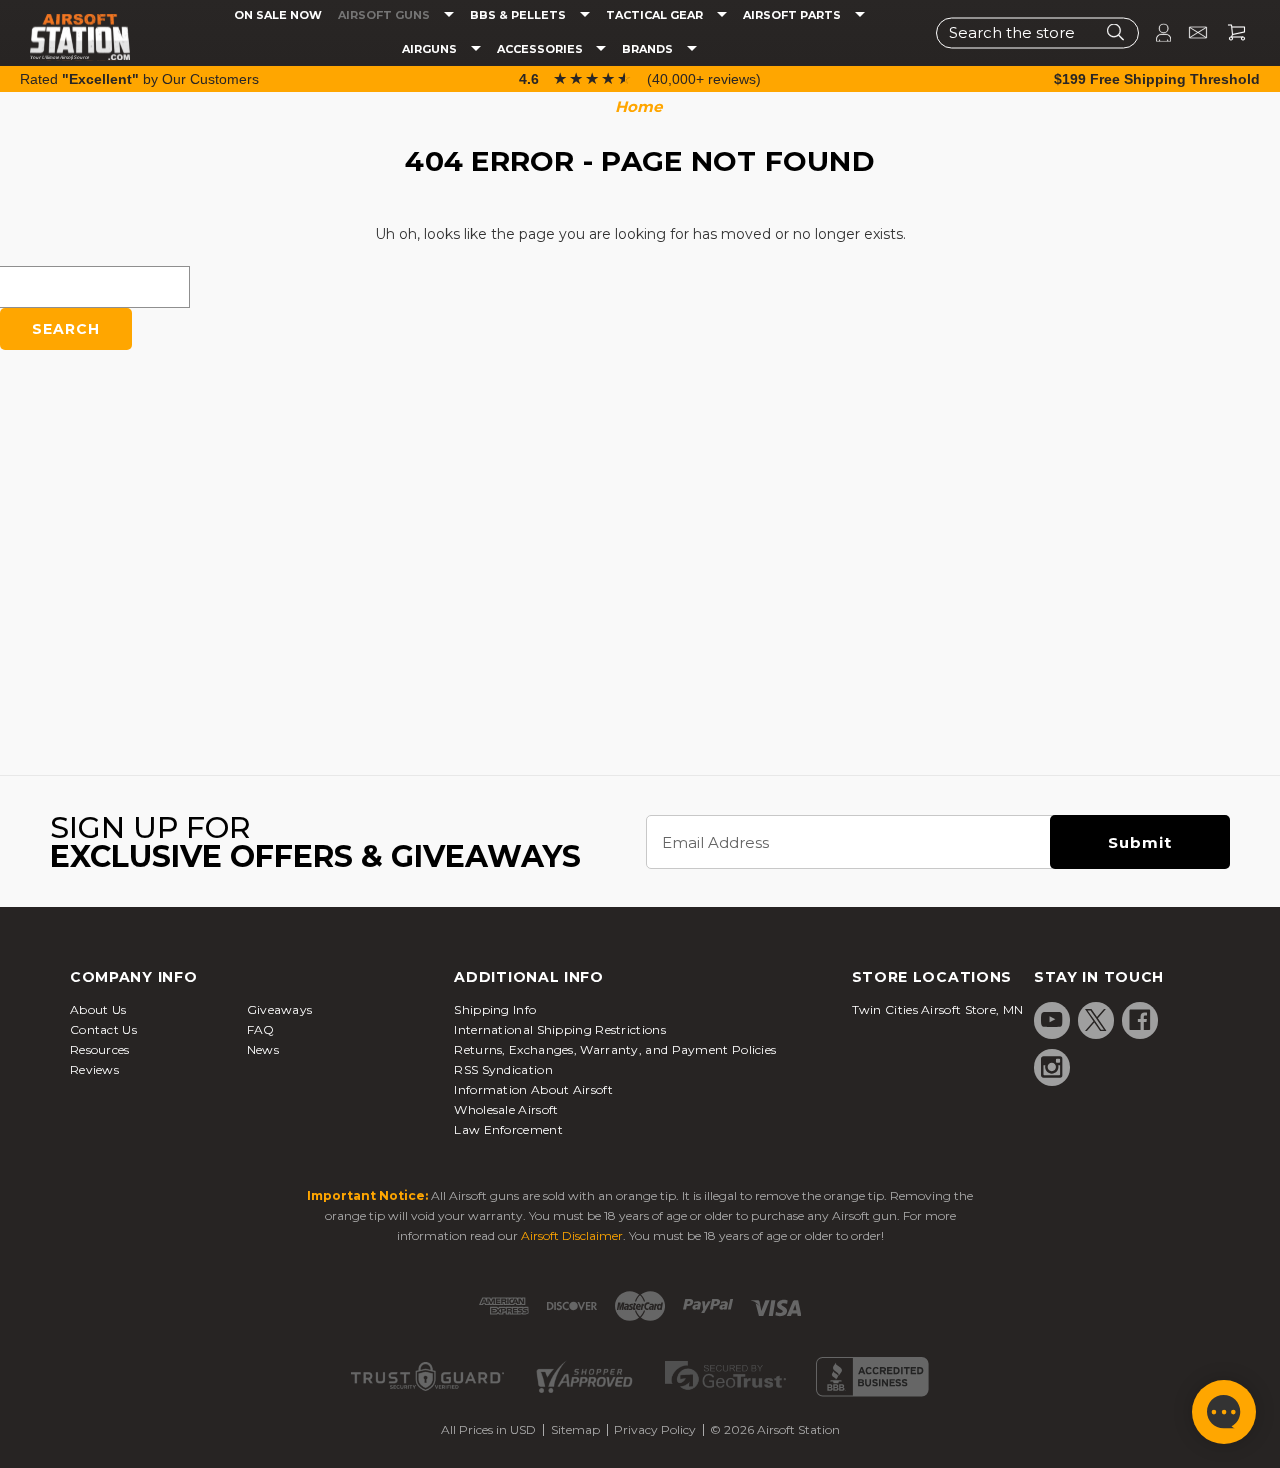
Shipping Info (495, 1009)
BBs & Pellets (519, 15)
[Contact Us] (1189, 32)
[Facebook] (1140, 1020)
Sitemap (575, 1429)
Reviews (94, 1069)
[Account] (1155, 32)
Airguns (431, 49)
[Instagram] (1052, 1067)
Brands (649, 49)
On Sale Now (278, 15)
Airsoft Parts (793, 15)
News (263, 1049)
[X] (1096, 1020)
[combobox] (1037, 32)
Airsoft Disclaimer (572, 1235)
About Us (98, 1009)
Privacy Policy (655, 1429)
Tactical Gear (656, 15)
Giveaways (280, 1009)
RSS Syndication (503, 1069)
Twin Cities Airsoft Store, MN (938, 1009)
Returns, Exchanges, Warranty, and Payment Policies (615, 1049)
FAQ (261, 1029)
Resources (100, 1049)
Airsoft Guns (385, 15)
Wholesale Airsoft (506, 1109)
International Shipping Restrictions (560, 1029)
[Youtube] (1052, 1020)
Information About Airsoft (533, 1089)
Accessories (541, 49)
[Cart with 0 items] (1229, 32)
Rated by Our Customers (139, 79)
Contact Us (103, 1029)
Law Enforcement (508, 1129)
